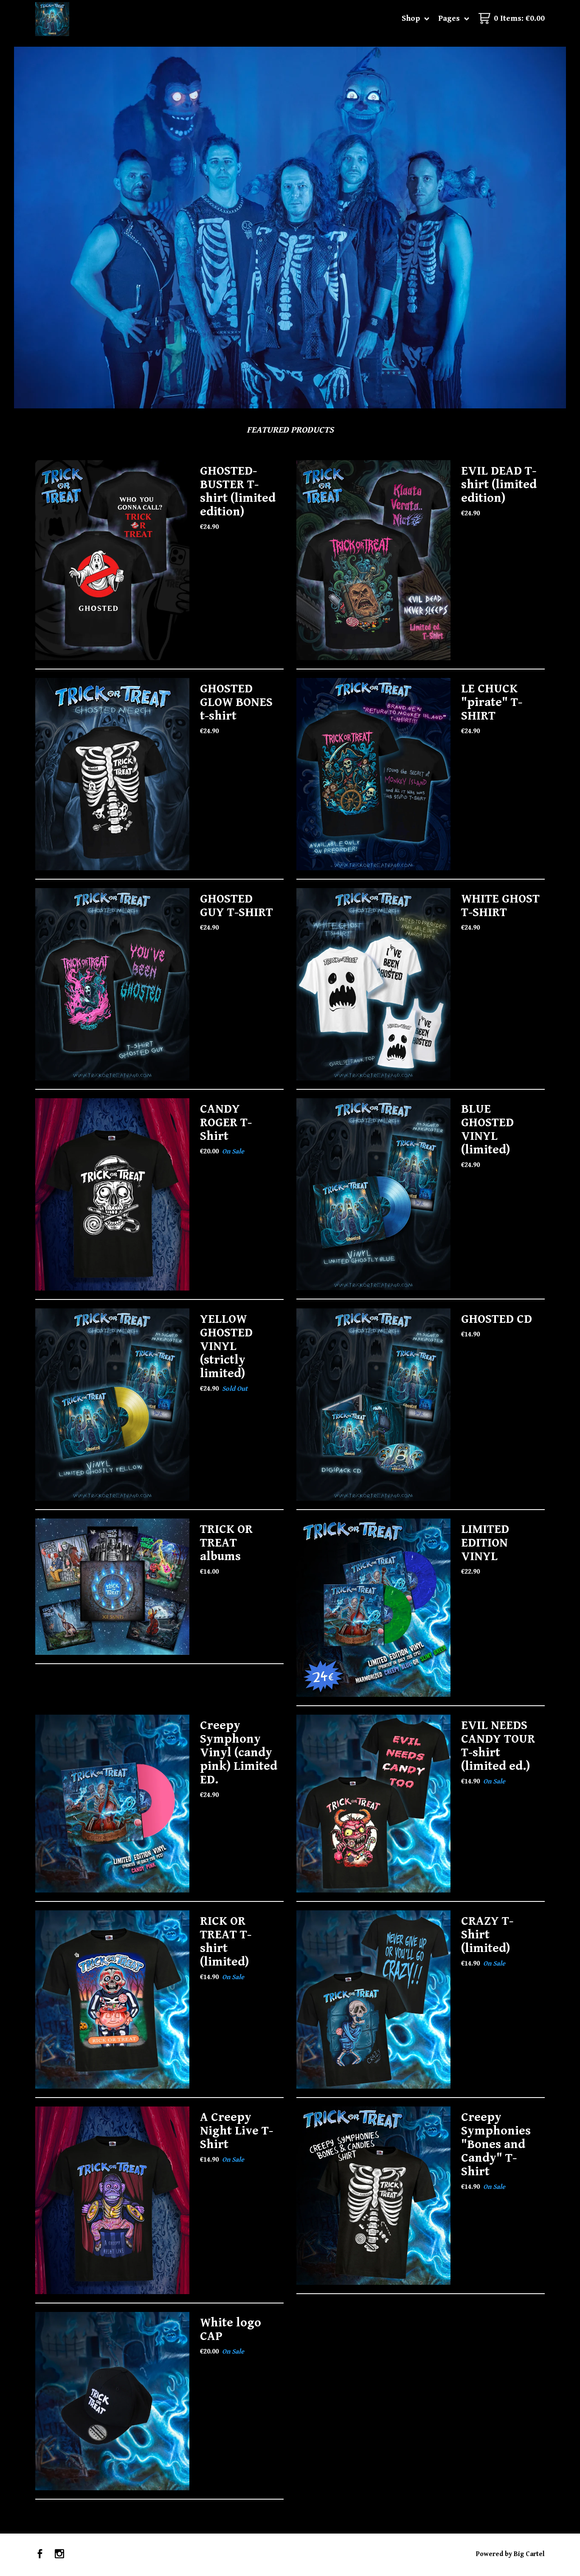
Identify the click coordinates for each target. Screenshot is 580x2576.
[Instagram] (59, 2555)
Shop (412, 18)
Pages (450, 18)
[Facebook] (40, 2555)
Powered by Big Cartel (510, 2554)
